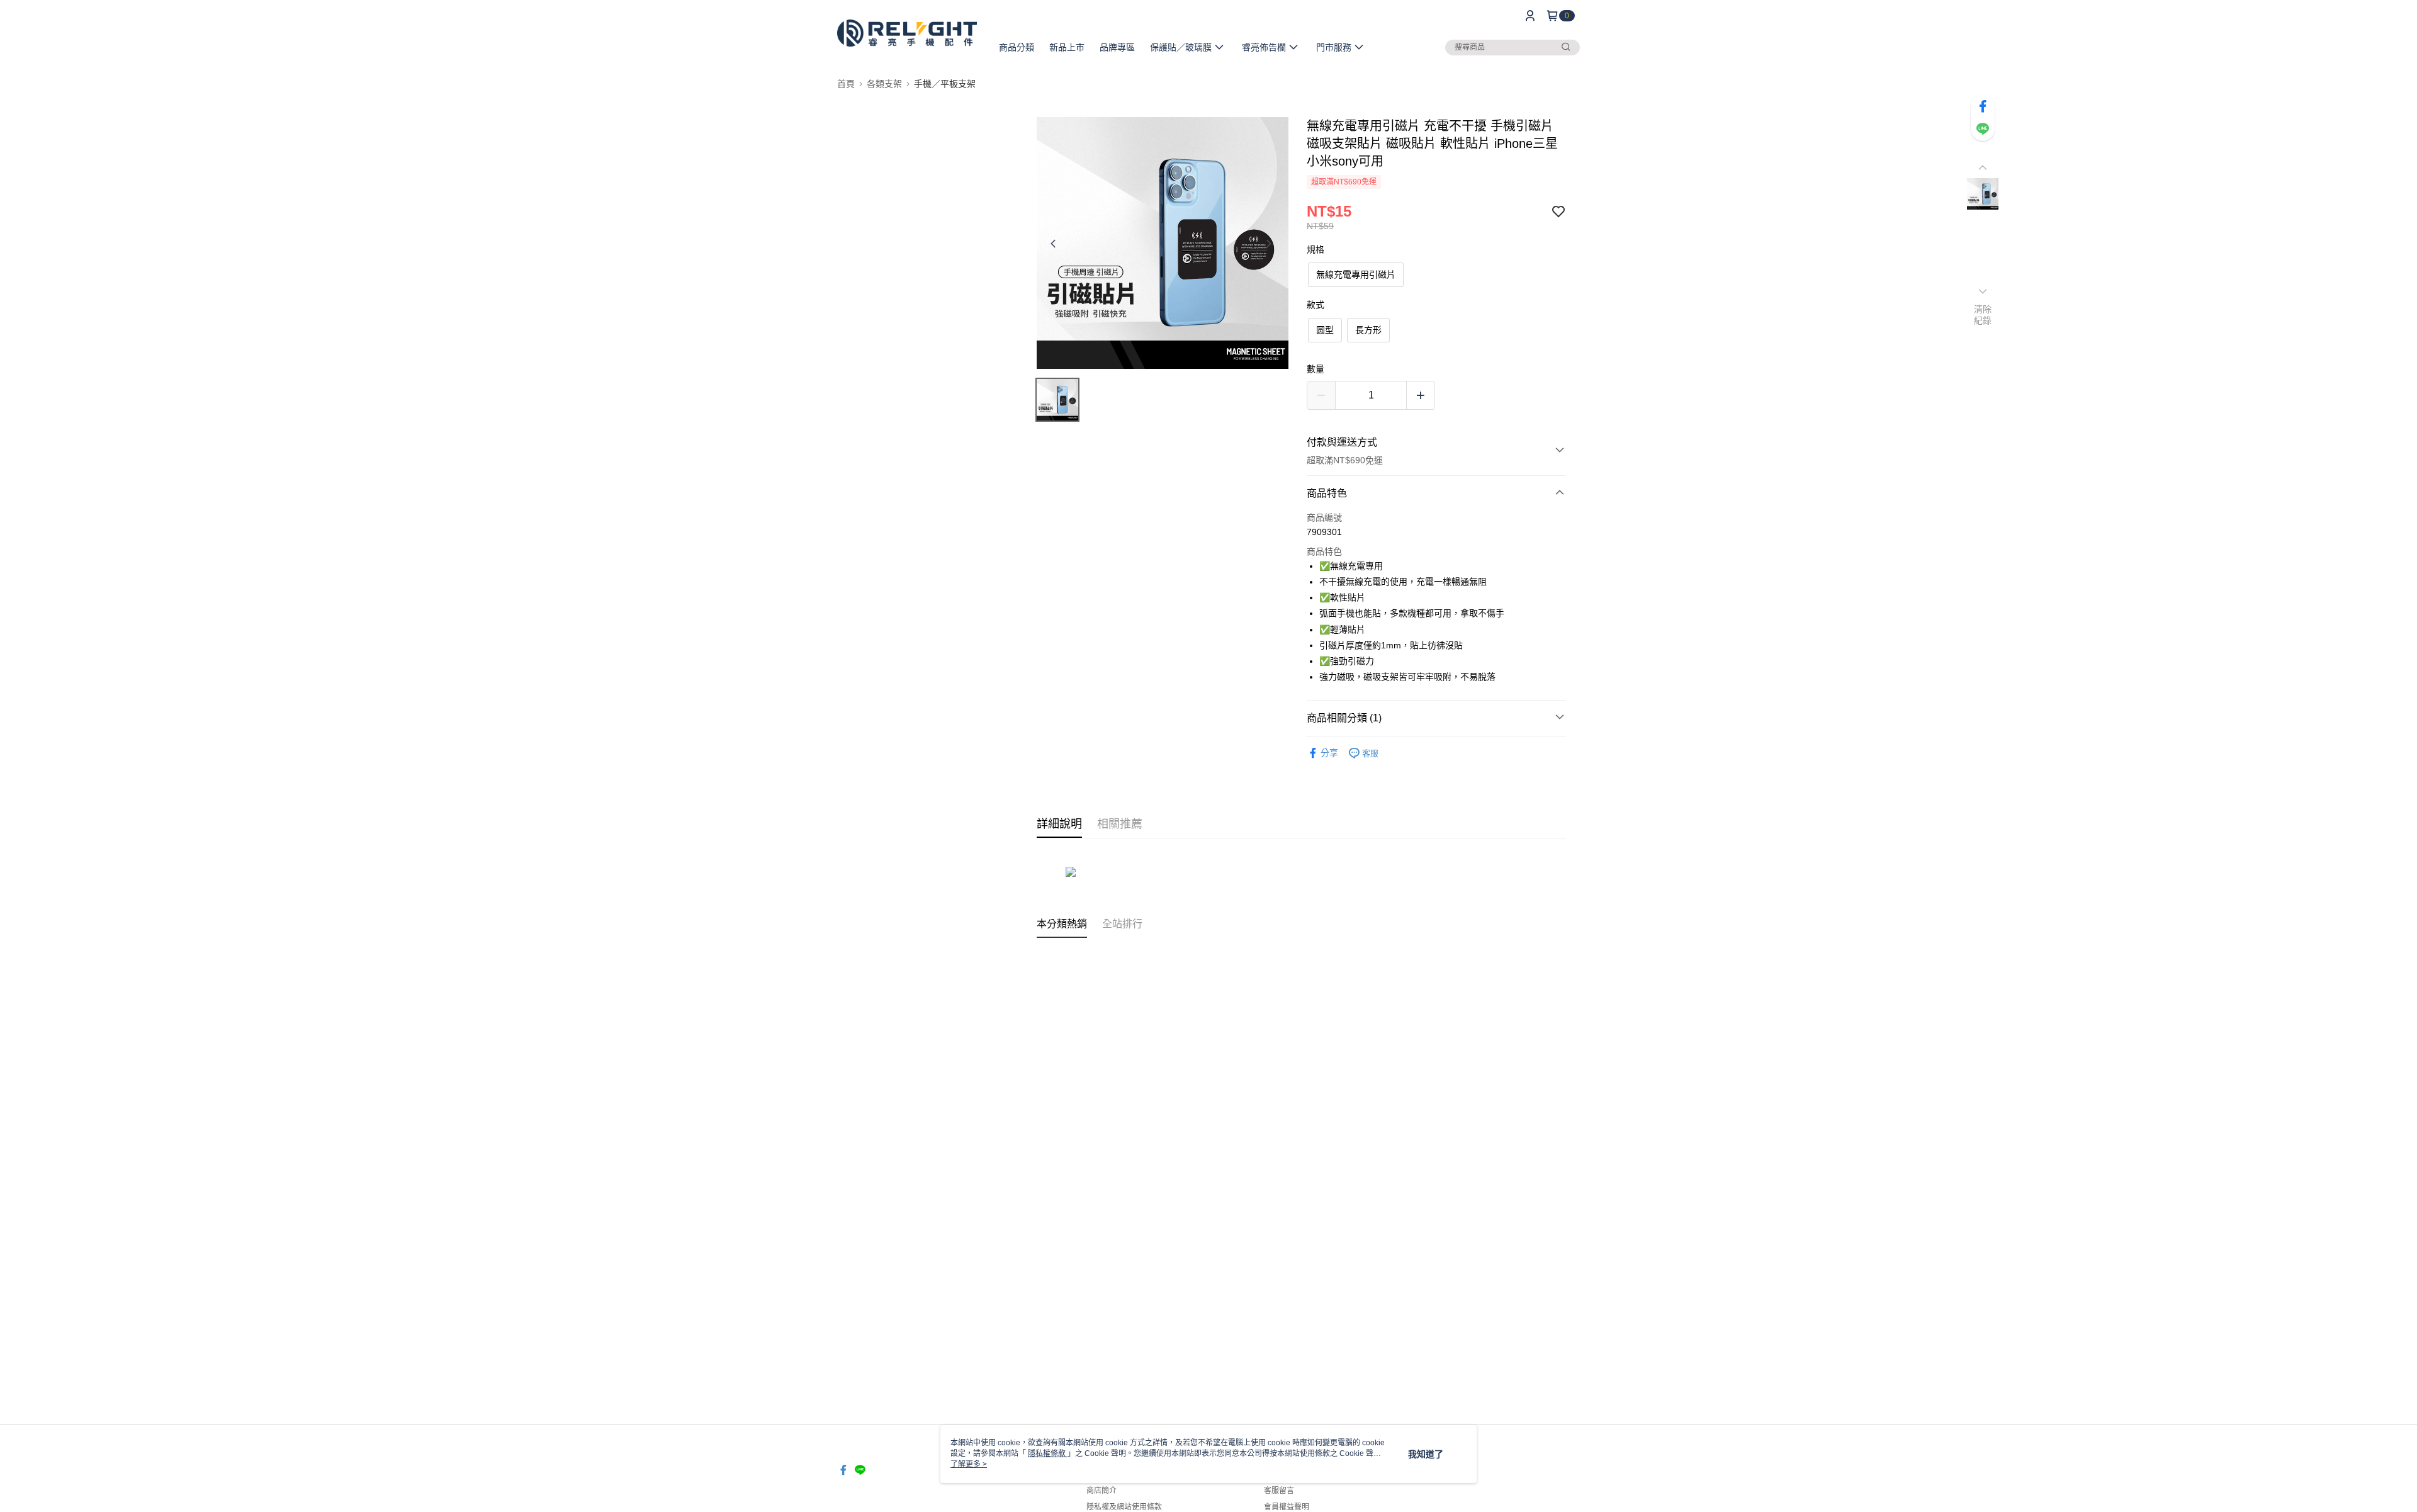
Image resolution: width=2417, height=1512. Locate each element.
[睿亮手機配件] (907, 33)
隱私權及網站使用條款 (1124, 1507)
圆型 (1325, 330)
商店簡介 (1101, 1491)
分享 (1329, 753)
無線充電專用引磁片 (1356, 274)
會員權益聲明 (1287, 1507)
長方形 (1368, 330)
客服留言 (1279, 1491)
